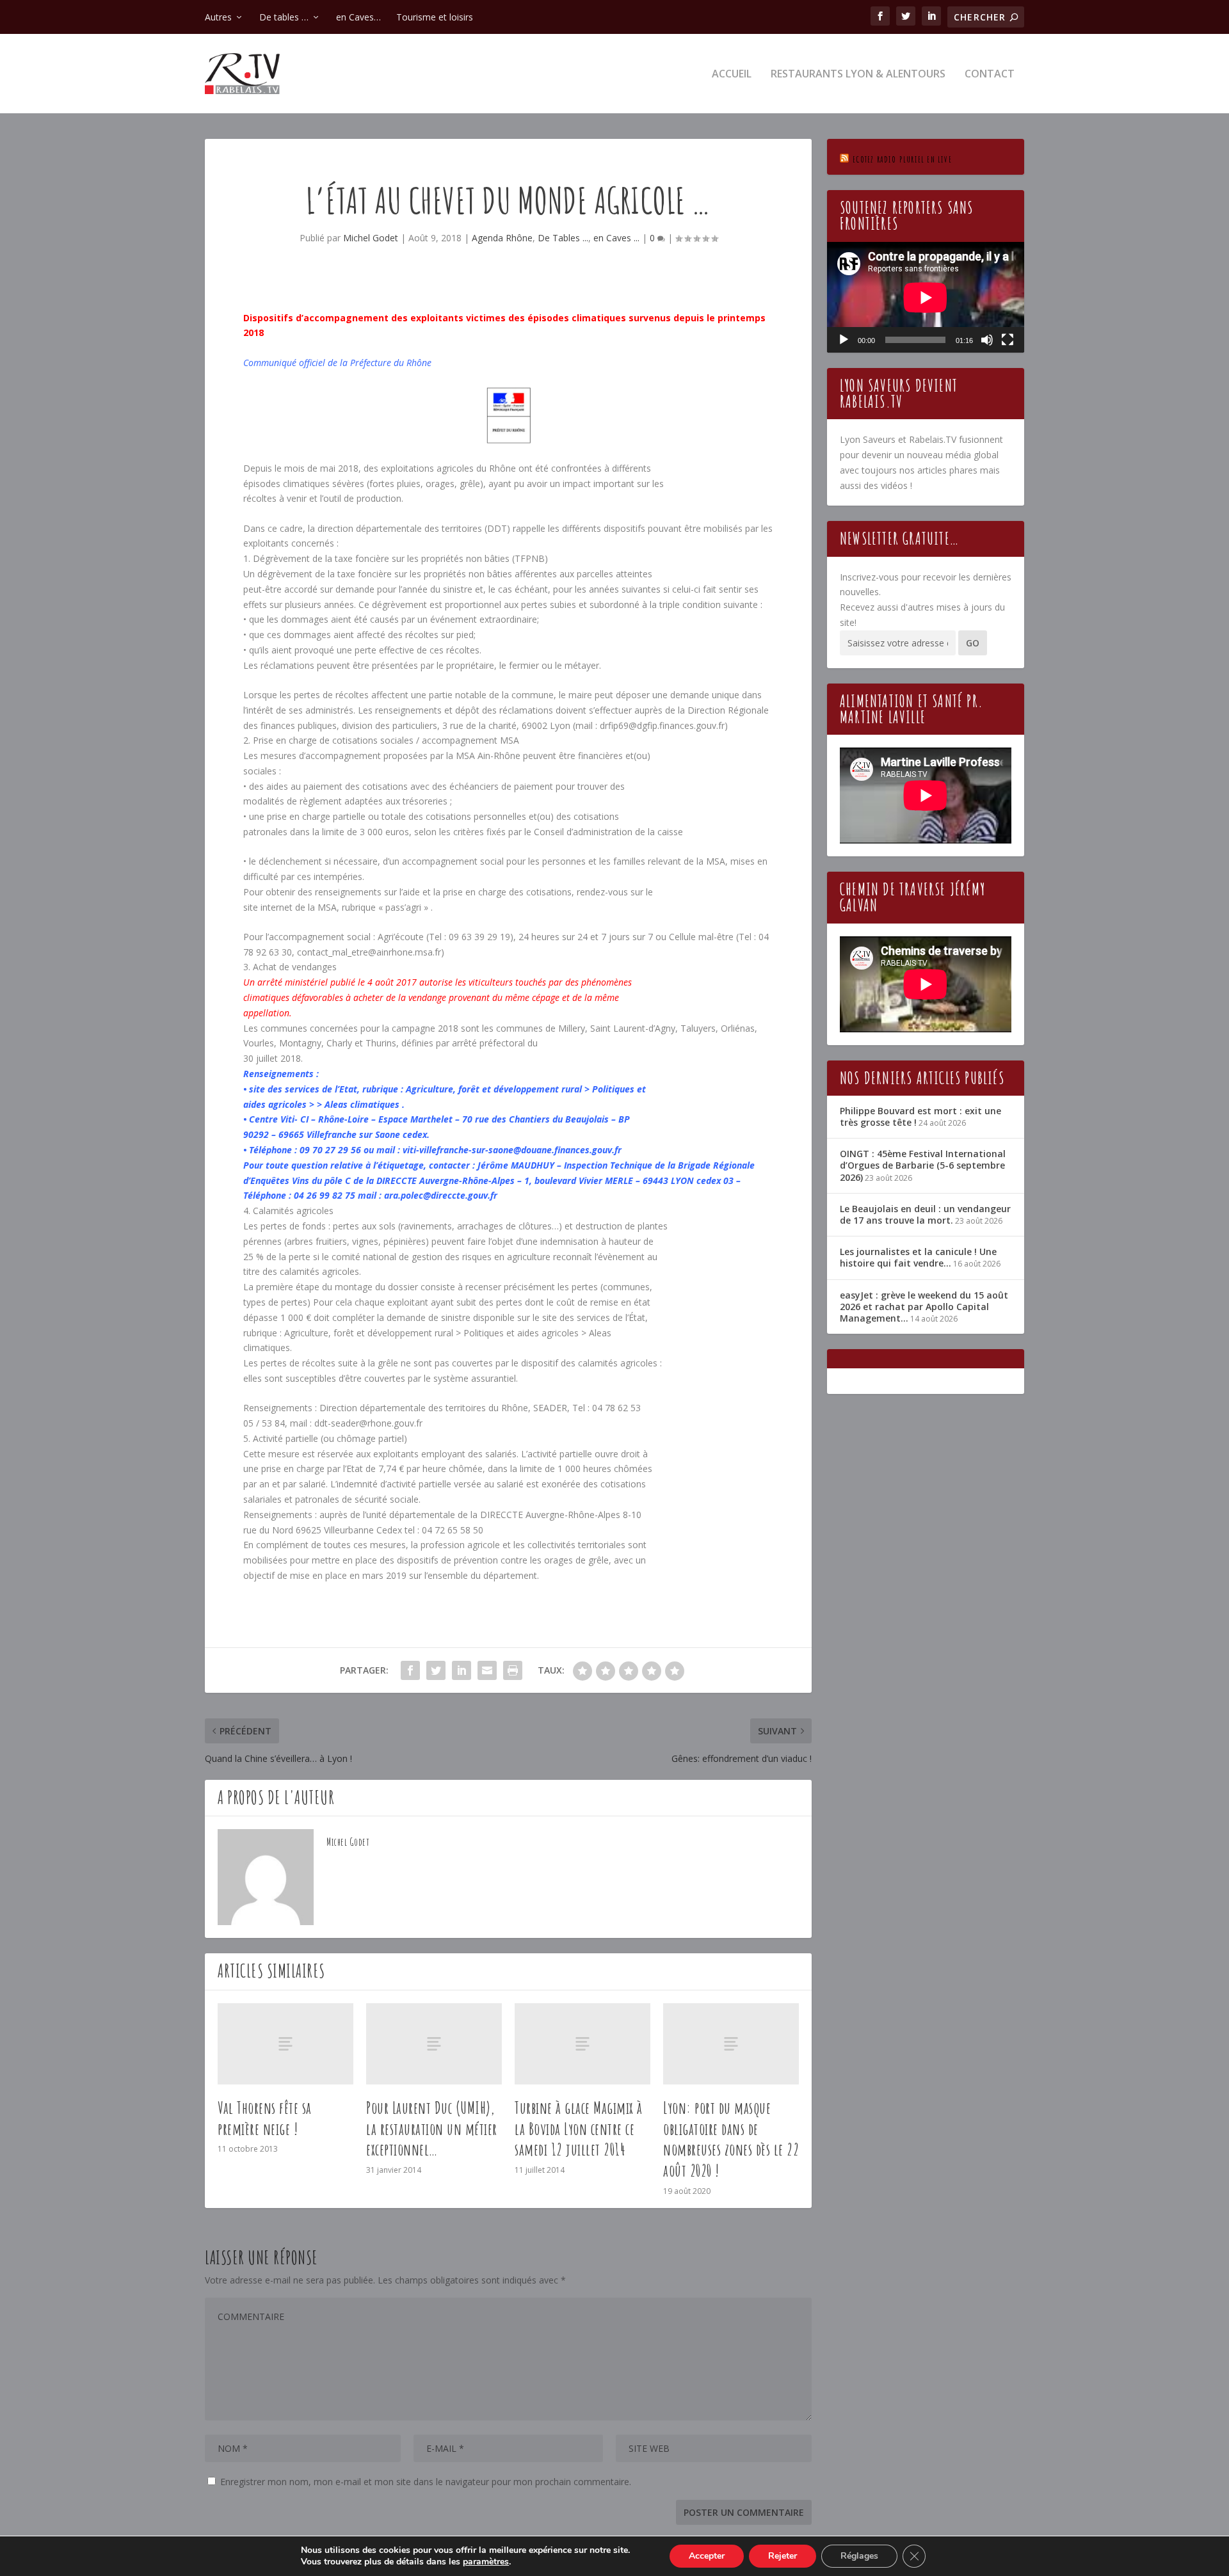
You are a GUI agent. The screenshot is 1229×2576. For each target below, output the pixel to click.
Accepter (707, 2556)
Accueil (732, 75)
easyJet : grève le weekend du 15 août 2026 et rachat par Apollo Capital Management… (924, 1307)
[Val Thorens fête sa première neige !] (285, 2044)
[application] (926, 297)
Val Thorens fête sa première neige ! (265, 2118)
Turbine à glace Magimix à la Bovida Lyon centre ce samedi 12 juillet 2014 (579, 2129)
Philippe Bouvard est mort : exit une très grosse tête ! (920, 1116)
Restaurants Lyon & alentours (858, 75)
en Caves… (358, 17)
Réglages (859, 2556)
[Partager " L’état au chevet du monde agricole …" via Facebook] (410, 1670)
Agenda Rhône (502, 238)
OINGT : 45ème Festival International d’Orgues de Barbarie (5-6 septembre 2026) (923, 1165)
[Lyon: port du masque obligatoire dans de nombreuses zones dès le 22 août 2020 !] (731, 2044)
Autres (218, 17)
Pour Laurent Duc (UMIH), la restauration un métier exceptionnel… (432, 2129)
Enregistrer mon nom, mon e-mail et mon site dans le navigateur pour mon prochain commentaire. (426, 2482)
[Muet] (987, 340)
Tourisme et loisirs (435, 17)
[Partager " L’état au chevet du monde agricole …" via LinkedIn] (462, 1670)
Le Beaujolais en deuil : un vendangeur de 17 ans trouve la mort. (925, 1214)
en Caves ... (616, 238)
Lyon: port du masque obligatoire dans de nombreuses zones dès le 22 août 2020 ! (731, 2139)
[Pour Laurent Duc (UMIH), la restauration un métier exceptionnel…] (434, 2044)
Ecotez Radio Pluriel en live (902, 159)
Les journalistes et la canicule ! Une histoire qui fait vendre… (918, 1257)
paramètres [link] (486, 2562)
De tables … (284, 17)
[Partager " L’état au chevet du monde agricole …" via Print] (513, 1670)
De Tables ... (563, 238)
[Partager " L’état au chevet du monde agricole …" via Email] (487, 1670)
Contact (990, 75)
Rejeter (783, 2556)
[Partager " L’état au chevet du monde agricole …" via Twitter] (436, 1670)
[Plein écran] (1008, 340)
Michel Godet (371, 238)
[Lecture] (844, 340)
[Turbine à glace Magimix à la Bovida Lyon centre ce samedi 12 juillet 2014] (582, 2044)
